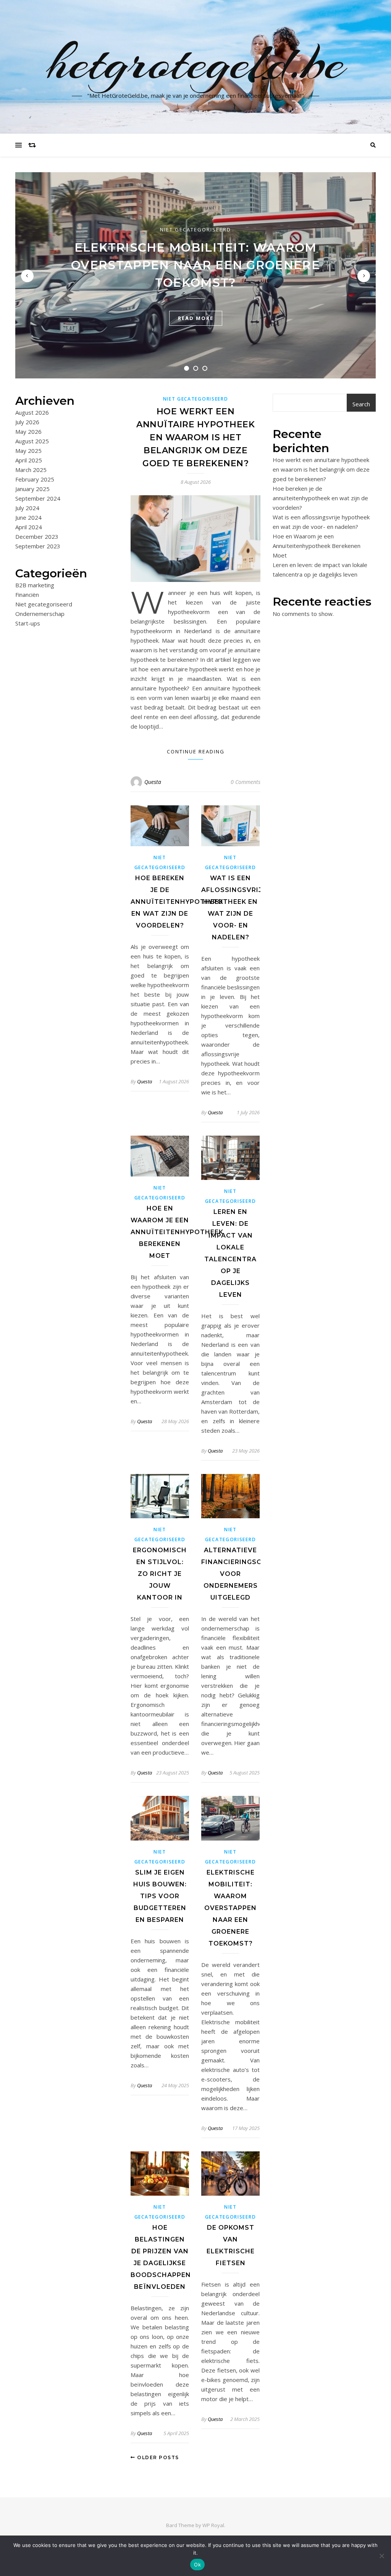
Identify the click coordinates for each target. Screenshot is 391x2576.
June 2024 (28, 517)
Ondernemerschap (40, 614)
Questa (153, 782)
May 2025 (28, 451)
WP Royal (213, 2525)
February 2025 (35, 479)
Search (361, 404)
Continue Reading (196, 751)
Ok (197, 2565)
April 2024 (29, 527)
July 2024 (27, 508)
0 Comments (246, 782)
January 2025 (32, 489)
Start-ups (28, 623)
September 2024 (38, 498)
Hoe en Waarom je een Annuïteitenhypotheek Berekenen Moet (177, 1232)
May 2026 (28, 431)
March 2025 (31, 470)
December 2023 (37, 537)
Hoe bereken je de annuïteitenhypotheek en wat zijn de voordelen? (177, 902)
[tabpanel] (195, 275)
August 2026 (32, 412)
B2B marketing (35, 585)
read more (196, 318)
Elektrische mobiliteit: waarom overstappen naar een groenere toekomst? (195, 265)
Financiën (27, 595)
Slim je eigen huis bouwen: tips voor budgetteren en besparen (160, 1896)
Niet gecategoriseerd (195, 229)
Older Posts (157, 2457)
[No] (381, 2556)
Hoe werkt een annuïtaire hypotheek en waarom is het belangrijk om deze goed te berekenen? (195, 437)
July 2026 (27, 422)
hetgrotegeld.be (196, 62)
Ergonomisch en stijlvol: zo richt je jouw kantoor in (160, 1574)
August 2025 (32, 441)
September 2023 (38, 546)
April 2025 (29, 460)
